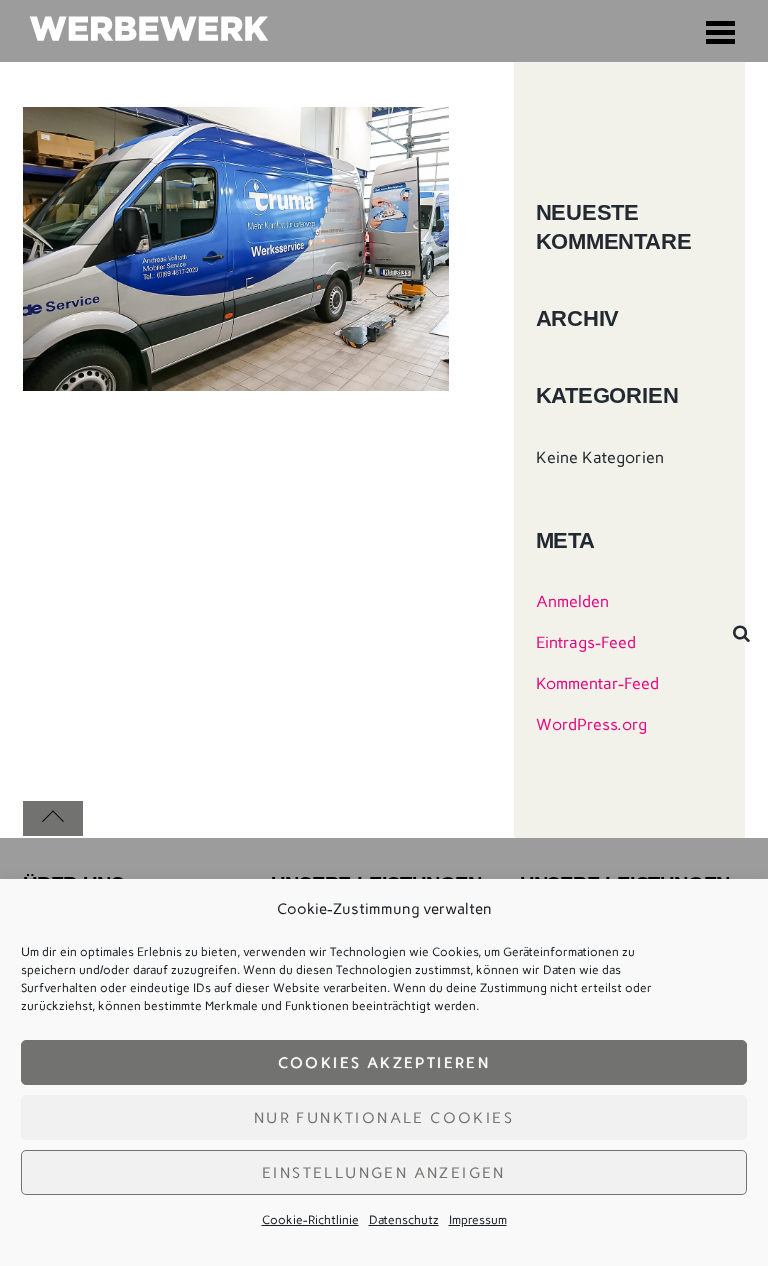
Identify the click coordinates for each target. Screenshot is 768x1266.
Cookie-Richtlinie (310, 1220)
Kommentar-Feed (597, 683)
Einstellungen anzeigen (384, 1173)
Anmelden (572, 601)
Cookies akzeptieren (384, 1063)
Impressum (478, 1220)
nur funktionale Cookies (384, 1118)
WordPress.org (591, 724)
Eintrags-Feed (586, 642)
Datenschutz (404, 1220)
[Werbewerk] (148, 30)
